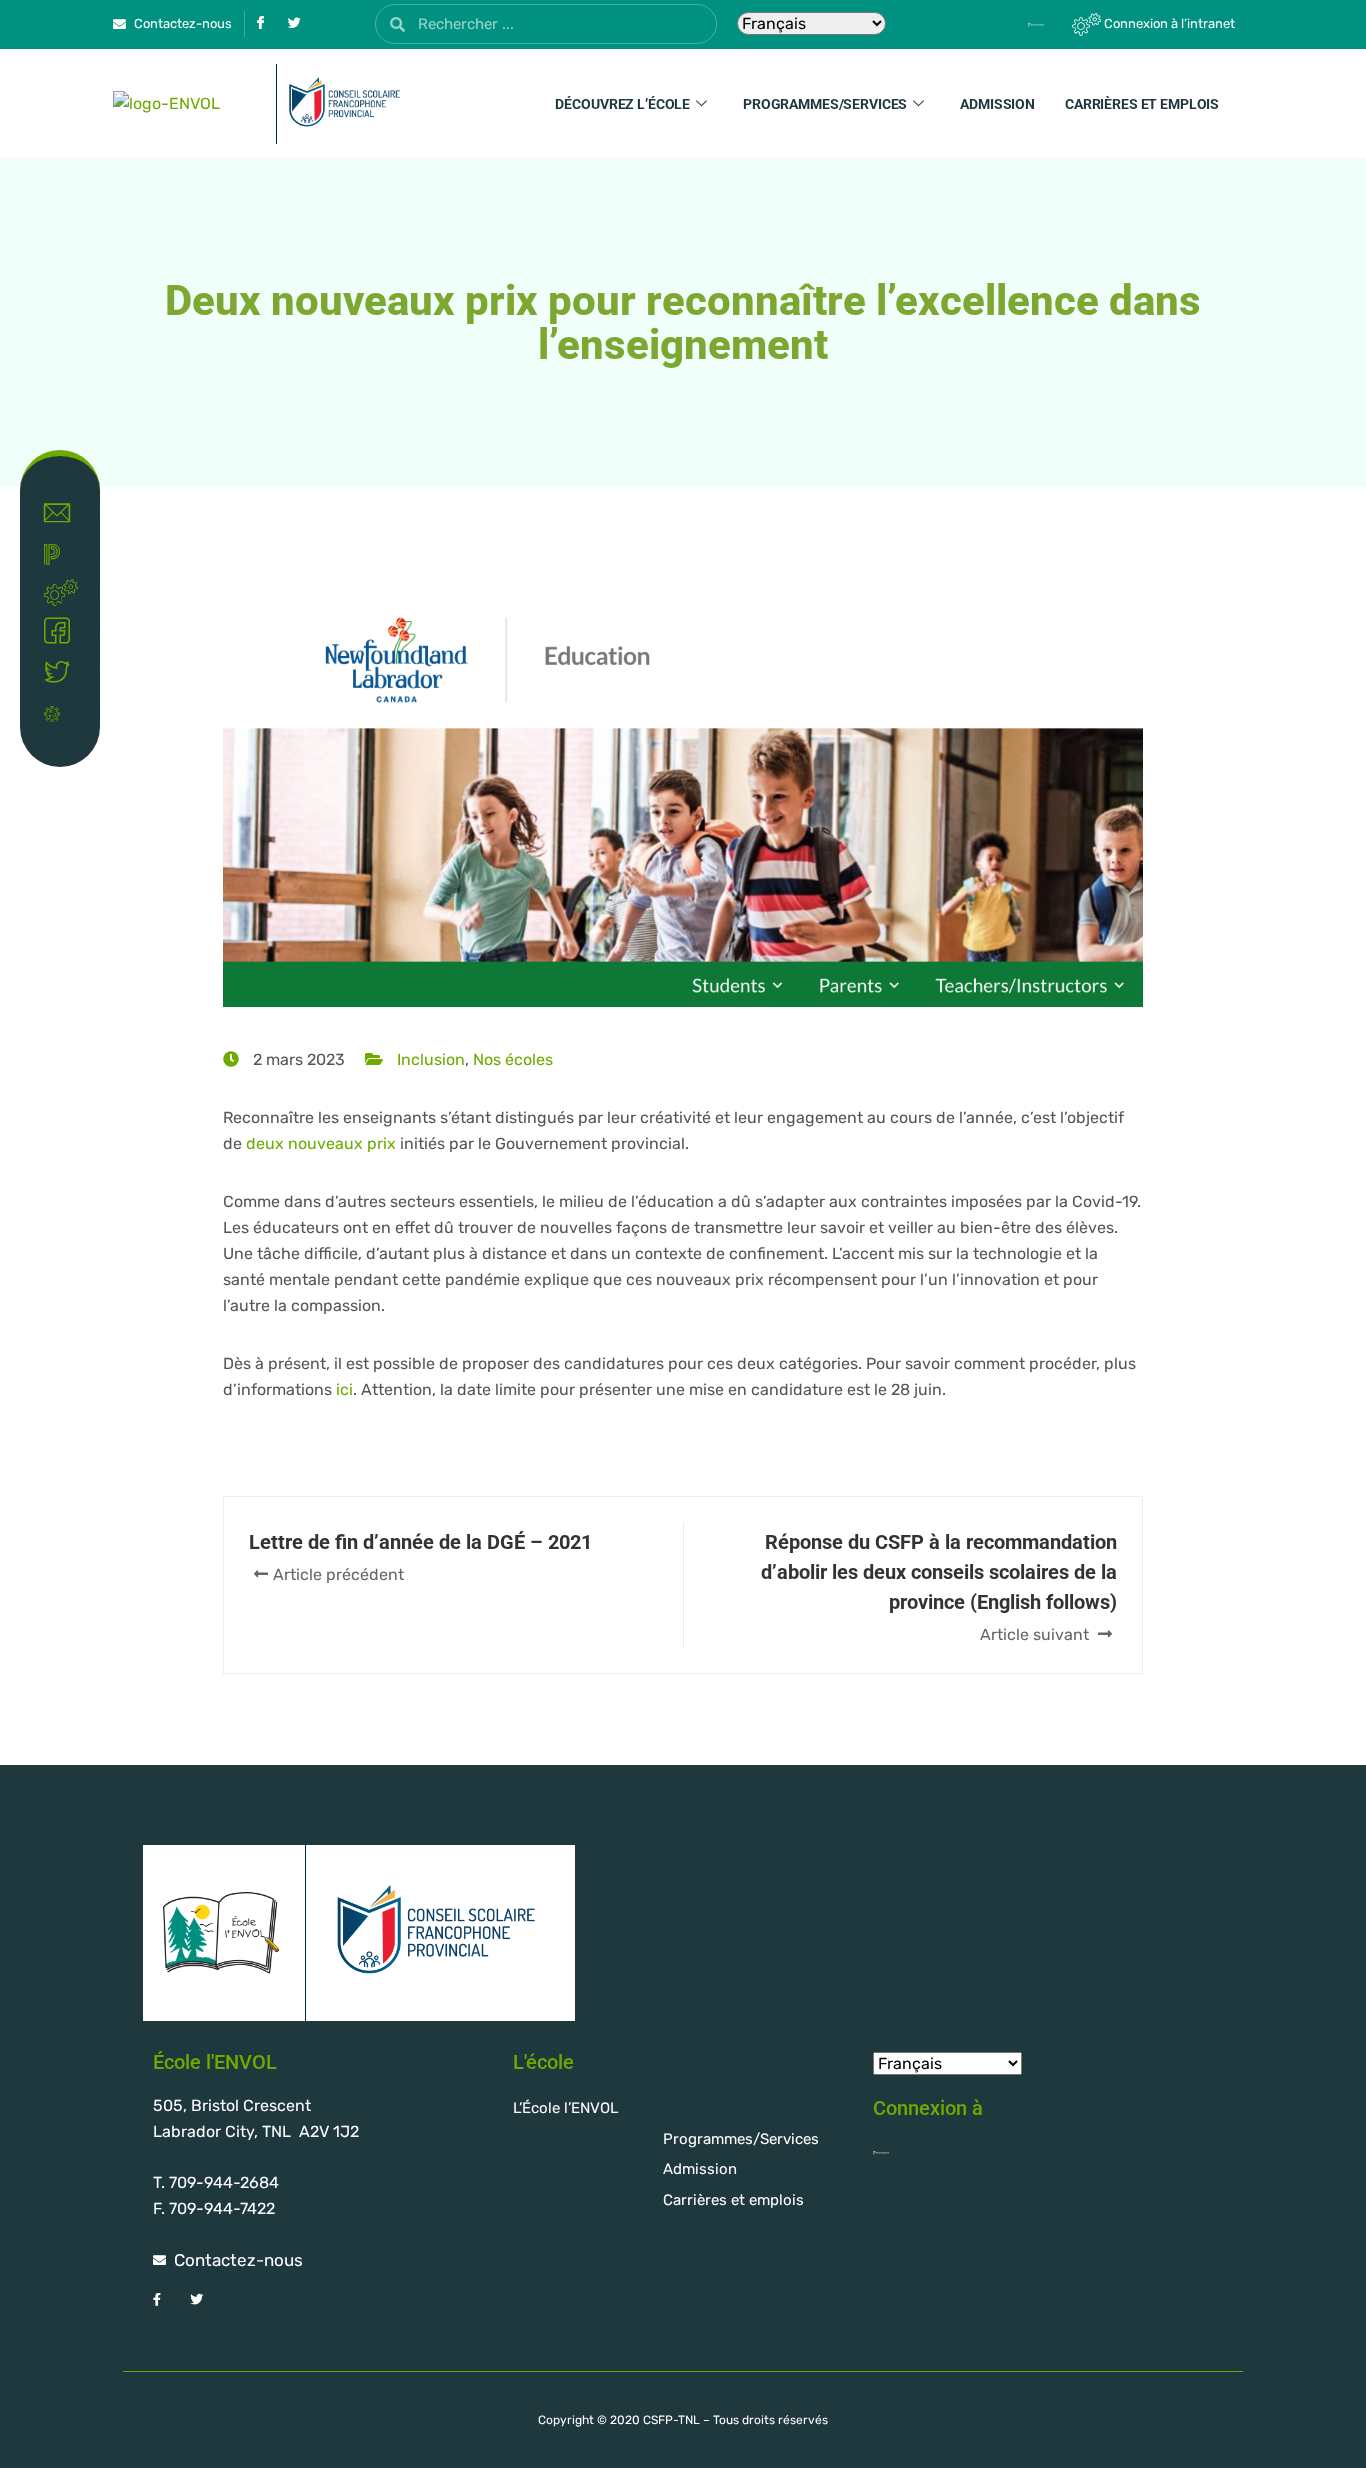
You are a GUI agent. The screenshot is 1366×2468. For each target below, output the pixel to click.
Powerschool (72, 553)
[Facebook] (260, 24)
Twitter (80, 672)
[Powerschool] (1001, 24)
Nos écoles (513, 1059)
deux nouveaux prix (321, 1143)
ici (344, 1389)
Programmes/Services (825, 104)
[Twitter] (294, 24)
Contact (80, 513)
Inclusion (431, 1059)
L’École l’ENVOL (565, 2108)
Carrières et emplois (1142, 104)
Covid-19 (72, 712)
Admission (997, 104)
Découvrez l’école (622, 104)
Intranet (84, 591)
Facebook (80, 631)
